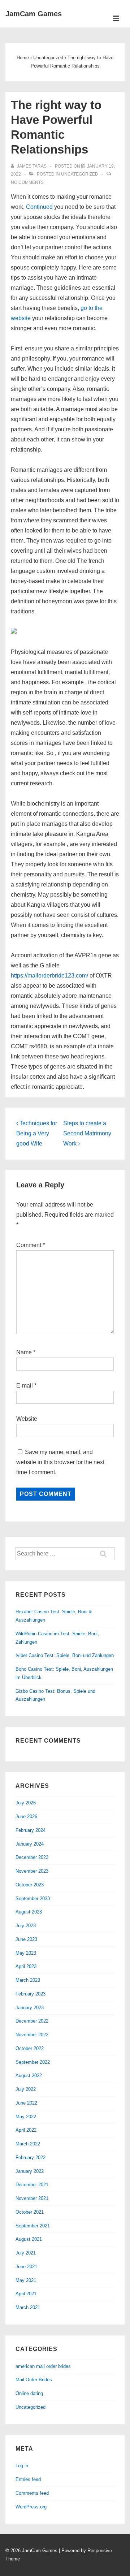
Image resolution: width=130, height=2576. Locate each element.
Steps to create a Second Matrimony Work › (87, 1133)
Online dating (29, 2393)
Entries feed (28, 2479)
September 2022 (33, 2062)
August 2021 (29, 2239)
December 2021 (32, 2185)
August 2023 (29, 1912)
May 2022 (26, 2117)
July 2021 (26, 2253)
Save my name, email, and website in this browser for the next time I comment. (60, 1462)
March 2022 (28, 2144)
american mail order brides (43, 2366)
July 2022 (26, 2089)
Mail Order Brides (34, 2380)
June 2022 (26, 2103)
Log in (22, 2466)
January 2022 (30, 2171)
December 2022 (32, 2021)
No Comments (27, 182)
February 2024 (31, 1830)
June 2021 (26, 2267)
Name (24, 1352)
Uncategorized (80, 174)
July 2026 (26, 1803)
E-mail (25, 1386)
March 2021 (28, 2307)
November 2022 (32, 2035)
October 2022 (30, 2048)
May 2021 (26, 2280)
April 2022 (26, 2130)
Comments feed (32, 2493)
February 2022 (31, 2158)
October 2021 (30, 2212)
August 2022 (29, 2076)
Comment (31, 1245)
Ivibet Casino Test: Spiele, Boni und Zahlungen (65, 1655)
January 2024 (30, 1844)
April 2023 (26, 1966)
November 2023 (32, 1871)
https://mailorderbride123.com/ (49, 976)
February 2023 (31, 1994)
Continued (39, 207)
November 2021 (32, 2198)
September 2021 (33, 2226)
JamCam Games (34, 14)
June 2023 (26, 1939)
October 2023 (30, 1885)
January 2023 (30, 2008)
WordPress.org (31, 2507)
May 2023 (26, 1953)
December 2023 (32, 1857)
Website (27, 1419)
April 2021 (26, 2294)
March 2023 (28, 1980)
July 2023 (26, 1926)
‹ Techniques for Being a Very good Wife (37, 1133)
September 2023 (33, 1898)
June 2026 (26, 1816)
